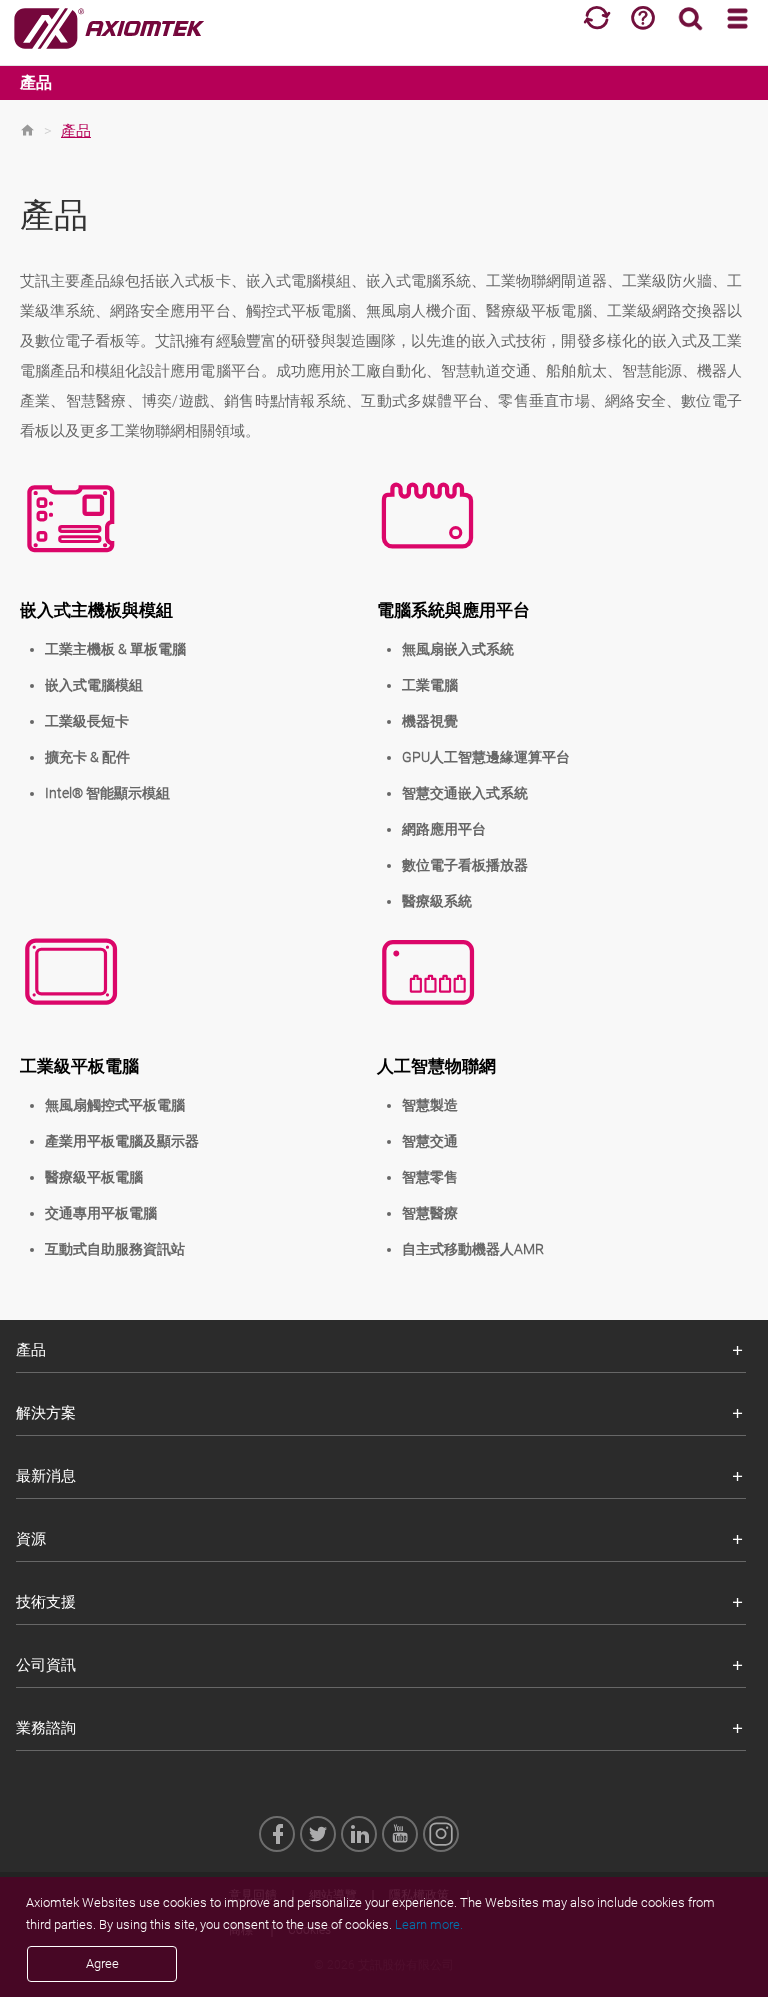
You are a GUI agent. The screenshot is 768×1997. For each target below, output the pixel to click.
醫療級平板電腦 (94, 1177)
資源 (31, 1539)
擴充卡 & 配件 (87, 757)
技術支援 (46, 1602)
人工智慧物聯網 (436, 1066)
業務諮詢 (46, 1728)
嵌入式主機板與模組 (96, 610)
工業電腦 (430, 685)
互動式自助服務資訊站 (115, 1249)
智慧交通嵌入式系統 (465, 793)
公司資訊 (46, 1665)
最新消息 (46, 1476)
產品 (36, 82)
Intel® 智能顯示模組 (107, 793)
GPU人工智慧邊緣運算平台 (486, 757)
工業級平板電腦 (79, 1066)
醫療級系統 (437, 901)
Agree (102, 1963)
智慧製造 (430, 1105)
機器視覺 (430, 721)
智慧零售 (430, 1177)
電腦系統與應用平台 (453, 610)
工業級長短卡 (87, 721)
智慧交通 (430, 1141)
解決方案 (46, 1413)
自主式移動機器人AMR (473, 1249)
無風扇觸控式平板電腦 (115, 1105)
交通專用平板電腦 (101, 1213)
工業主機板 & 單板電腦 (115, 649)
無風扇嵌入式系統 (458, 649)
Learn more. (429, 1924)
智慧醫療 (430, 1213)
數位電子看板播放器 (465, 865)
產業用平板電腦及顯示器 (122, 1141)
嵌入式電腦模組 (94, 685)
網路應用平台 (444, 829)
